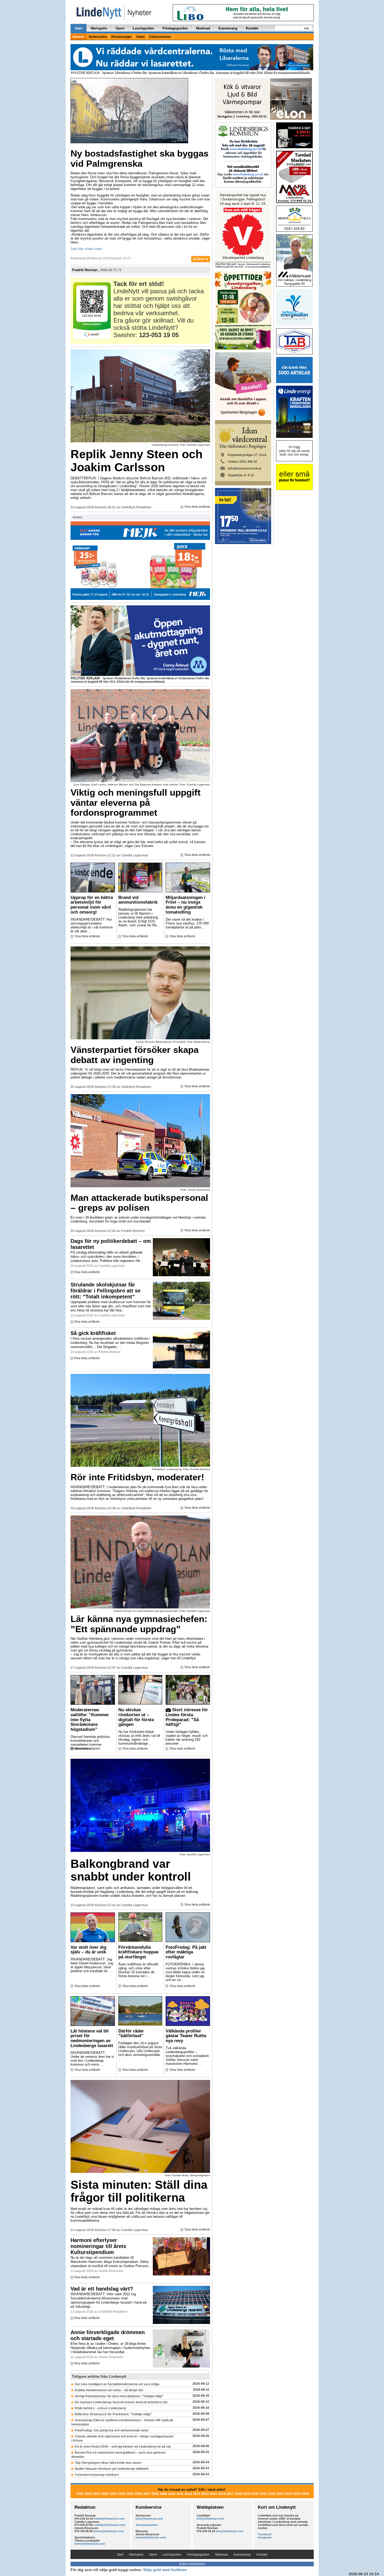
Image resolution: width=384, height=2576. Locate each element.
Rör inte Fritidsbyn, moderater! (137, 1477)
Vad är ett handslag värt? (102, 2289)
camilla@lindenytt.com (109, 2525)
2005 (130, 2494)
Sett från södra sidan (86, 249)
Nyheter (79, 37)
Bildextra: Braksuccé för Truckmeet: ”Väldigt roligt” (113, 2414)
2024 (289, 2494)
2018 (238, 2494)
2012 (188, 2494)
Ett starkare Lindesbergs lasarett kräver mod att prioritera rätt (121, 2402)
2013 (197, 2494)
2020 (255, 2494)
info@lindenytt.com (149, 2519)
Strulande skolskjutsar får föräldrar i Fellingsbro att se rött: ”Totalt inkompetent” (106, 1291)
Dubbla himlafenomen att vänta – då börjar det (109, 2390)
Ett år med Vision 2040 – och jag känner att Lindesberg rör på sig (123, 2447)
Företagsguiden (175, 28)
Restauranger (122, 37)
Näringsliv (99, 28)
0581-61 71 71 (111, 270)
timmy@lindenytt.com (90, 2544)
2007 (147, 2494)
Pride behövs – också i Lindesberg (100, 2408)
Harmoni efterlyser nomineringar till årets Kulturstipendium (98, 2246)
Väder (141, 37)
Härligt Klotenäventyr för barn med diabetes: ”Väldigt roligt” (119, 2396)
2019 (247, 2494)
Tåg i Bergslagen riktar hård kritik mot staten (108, 2463)
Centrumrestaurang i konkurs (97, 2475)
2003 (113, 2494)
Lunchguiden (143, 28)
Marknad (203, 28)
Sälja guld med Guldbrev (165, 2570)
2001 (97, 2494)
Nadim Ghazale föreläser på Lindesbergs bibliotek (112, 2469)
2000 (88, 2494)
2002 (105, 2494)
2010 (172, 2494)
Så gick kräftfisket (93, 1333)
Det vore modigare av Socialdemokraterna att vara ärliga (117, 2384)
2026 (305, 2494)
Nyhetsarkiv (98, 37)
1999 (80, 2494)
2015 (213, 2494)
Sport (120, 28)
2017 (230, 2494)
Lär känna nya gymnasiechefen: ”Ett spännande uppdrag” (139, 1624)
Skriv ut (202, 259)
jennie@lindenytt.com (109, 2531)
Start (78, 28)
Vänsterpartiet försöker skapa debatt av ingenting (135, 1055)
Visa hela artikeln (197, 507)
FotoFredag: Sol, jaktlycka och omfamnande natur (112, 2430)
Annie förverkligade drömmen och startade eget (108, 2335)
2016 (222, 2494)
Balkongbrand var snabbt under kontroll (131, 1870)
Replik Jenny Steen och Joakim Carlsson (136, 461)
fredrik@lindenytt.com (109, 2519)
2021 (264, 2494)
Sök (307, 28)
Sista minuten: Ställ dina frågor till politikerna (139, 2191)
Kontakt (252, 28)
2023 (280, 2494)
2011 (180, 2494)
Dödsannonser (160, 37)
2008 (155, 2494)
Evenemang (228, 28)
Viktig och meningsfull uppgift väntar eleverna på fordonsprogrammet (136, 802)
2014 (205, 2494)
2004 (122, 2494)
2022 (272, 2494)
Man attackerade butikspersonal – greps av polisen (139, 1203)
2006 (138, 2494)
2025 (297, 2494)
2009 (164, 2494)
